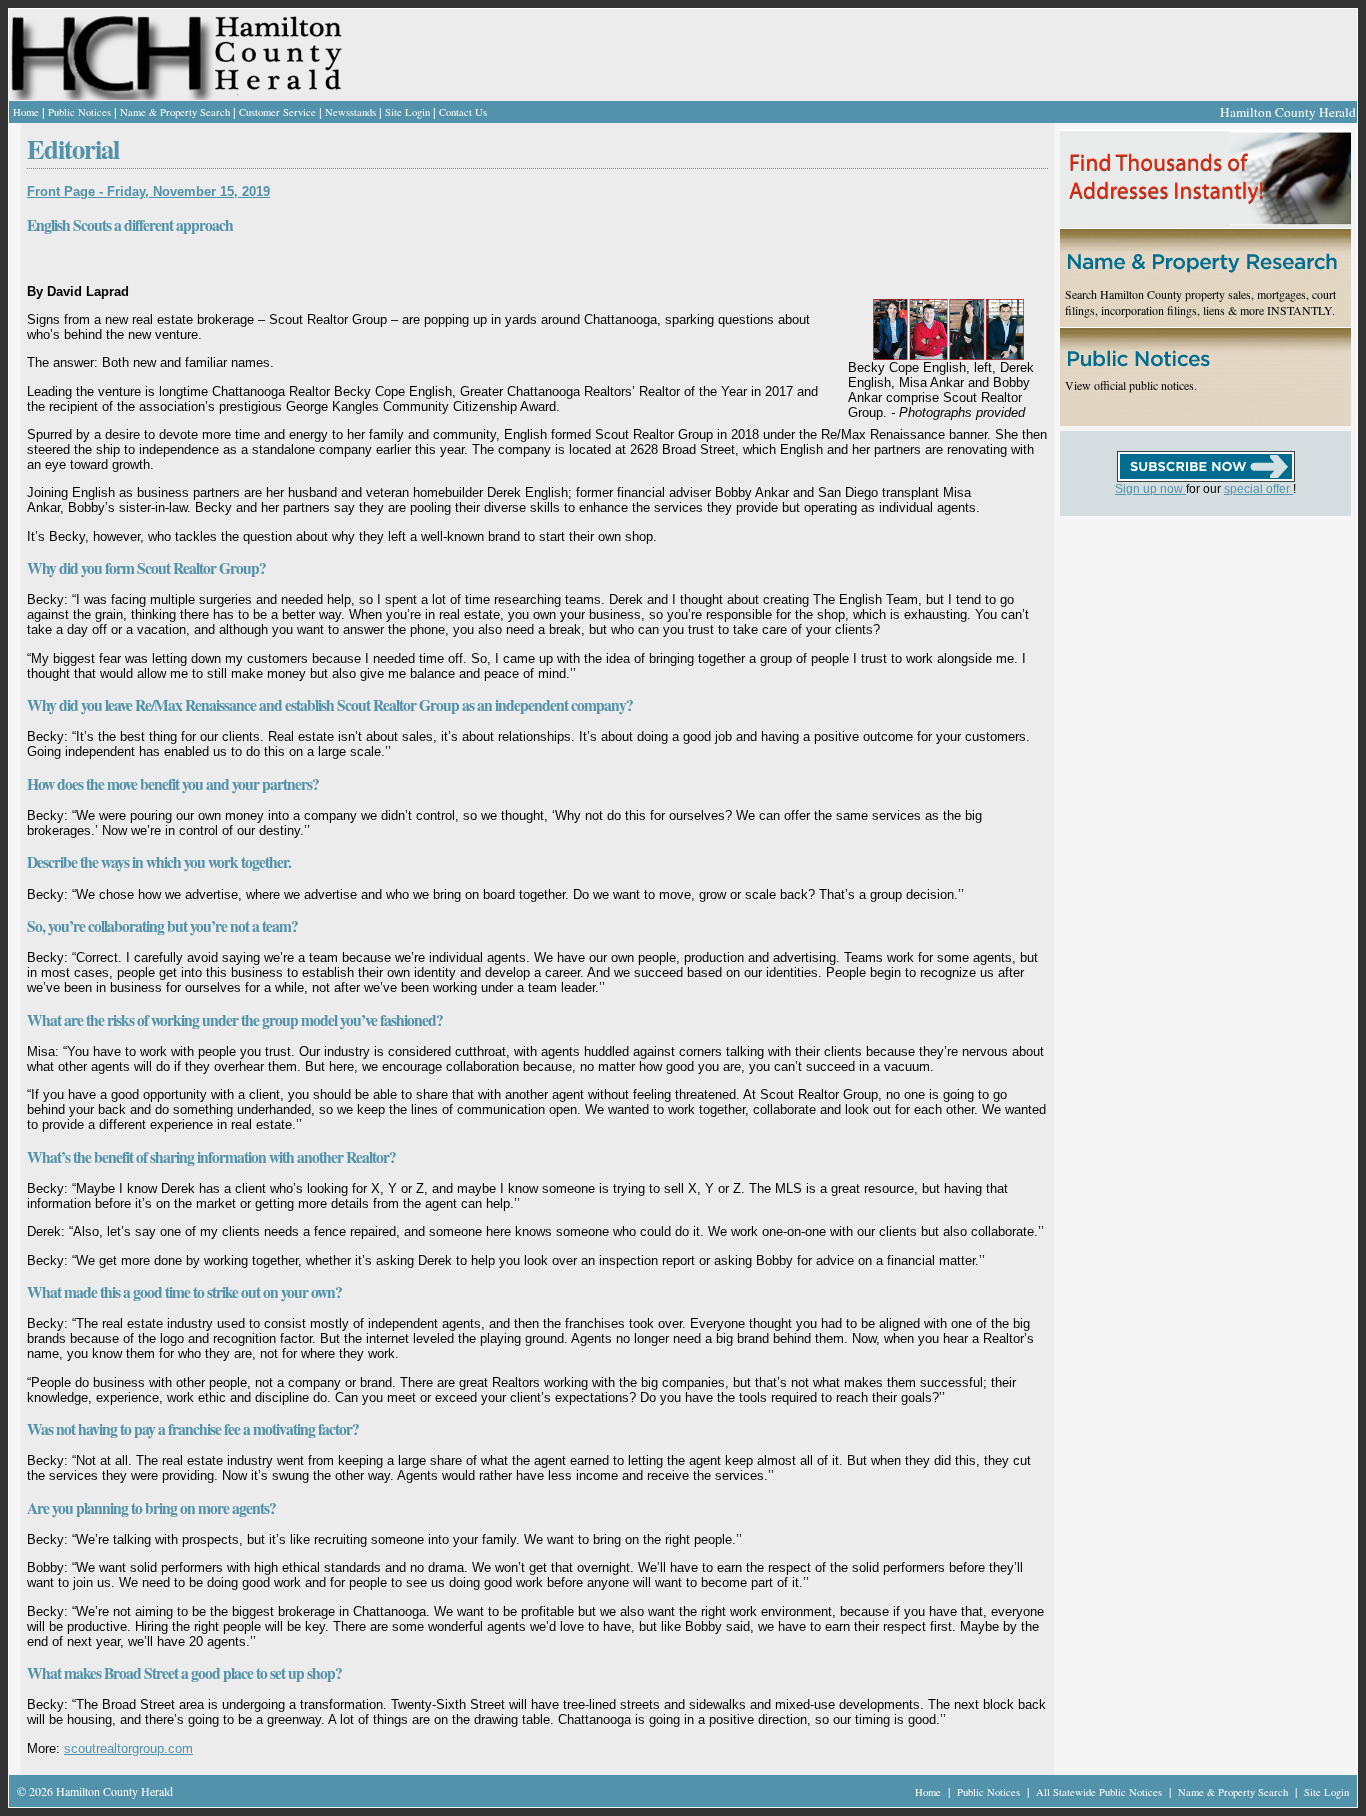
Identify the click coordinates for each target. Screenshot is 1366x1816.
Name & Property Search (175, 112)
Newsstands (350, 112)
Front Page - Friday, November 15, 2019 (148, 191)
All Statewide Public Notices (1100, 1792)
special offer (1258, 489)
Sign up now (1150, 489)
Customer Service (277, 112)
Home (26, 112)
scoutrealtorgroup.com (128, 1748)
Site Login (407, 112)
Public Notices (79, 112)
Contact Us (463, 112)
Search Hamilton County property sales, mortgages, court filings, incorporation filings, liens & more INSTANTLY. (1200, 302)
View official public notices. (1131, 385)
